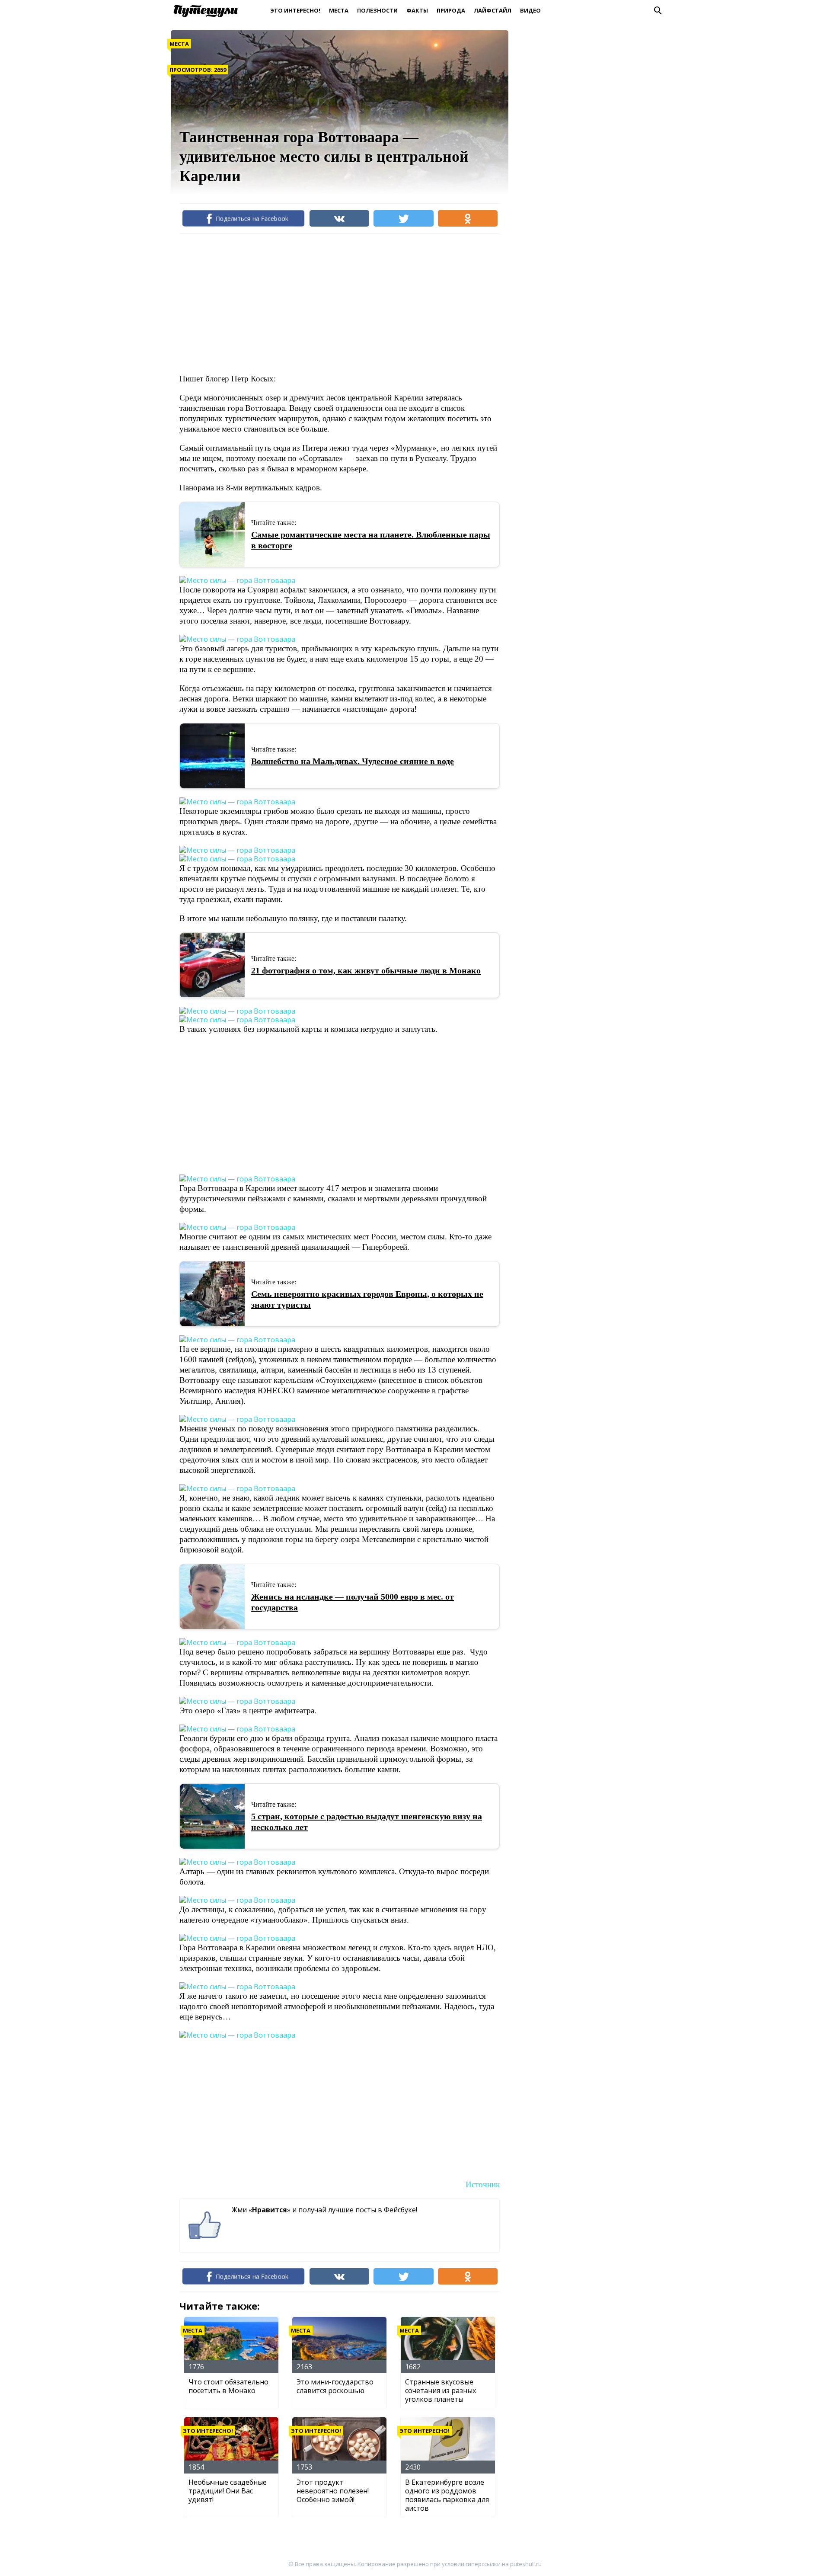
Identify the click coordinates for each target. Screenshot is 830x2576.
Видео (530, 10)
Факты (417, 10)
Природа (451, 10)
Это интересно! (295, 10)
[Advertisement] (337, 303)
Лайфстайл (493, 10)
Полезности (377, 10)
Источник (483, 2184)
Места (339, 10)
